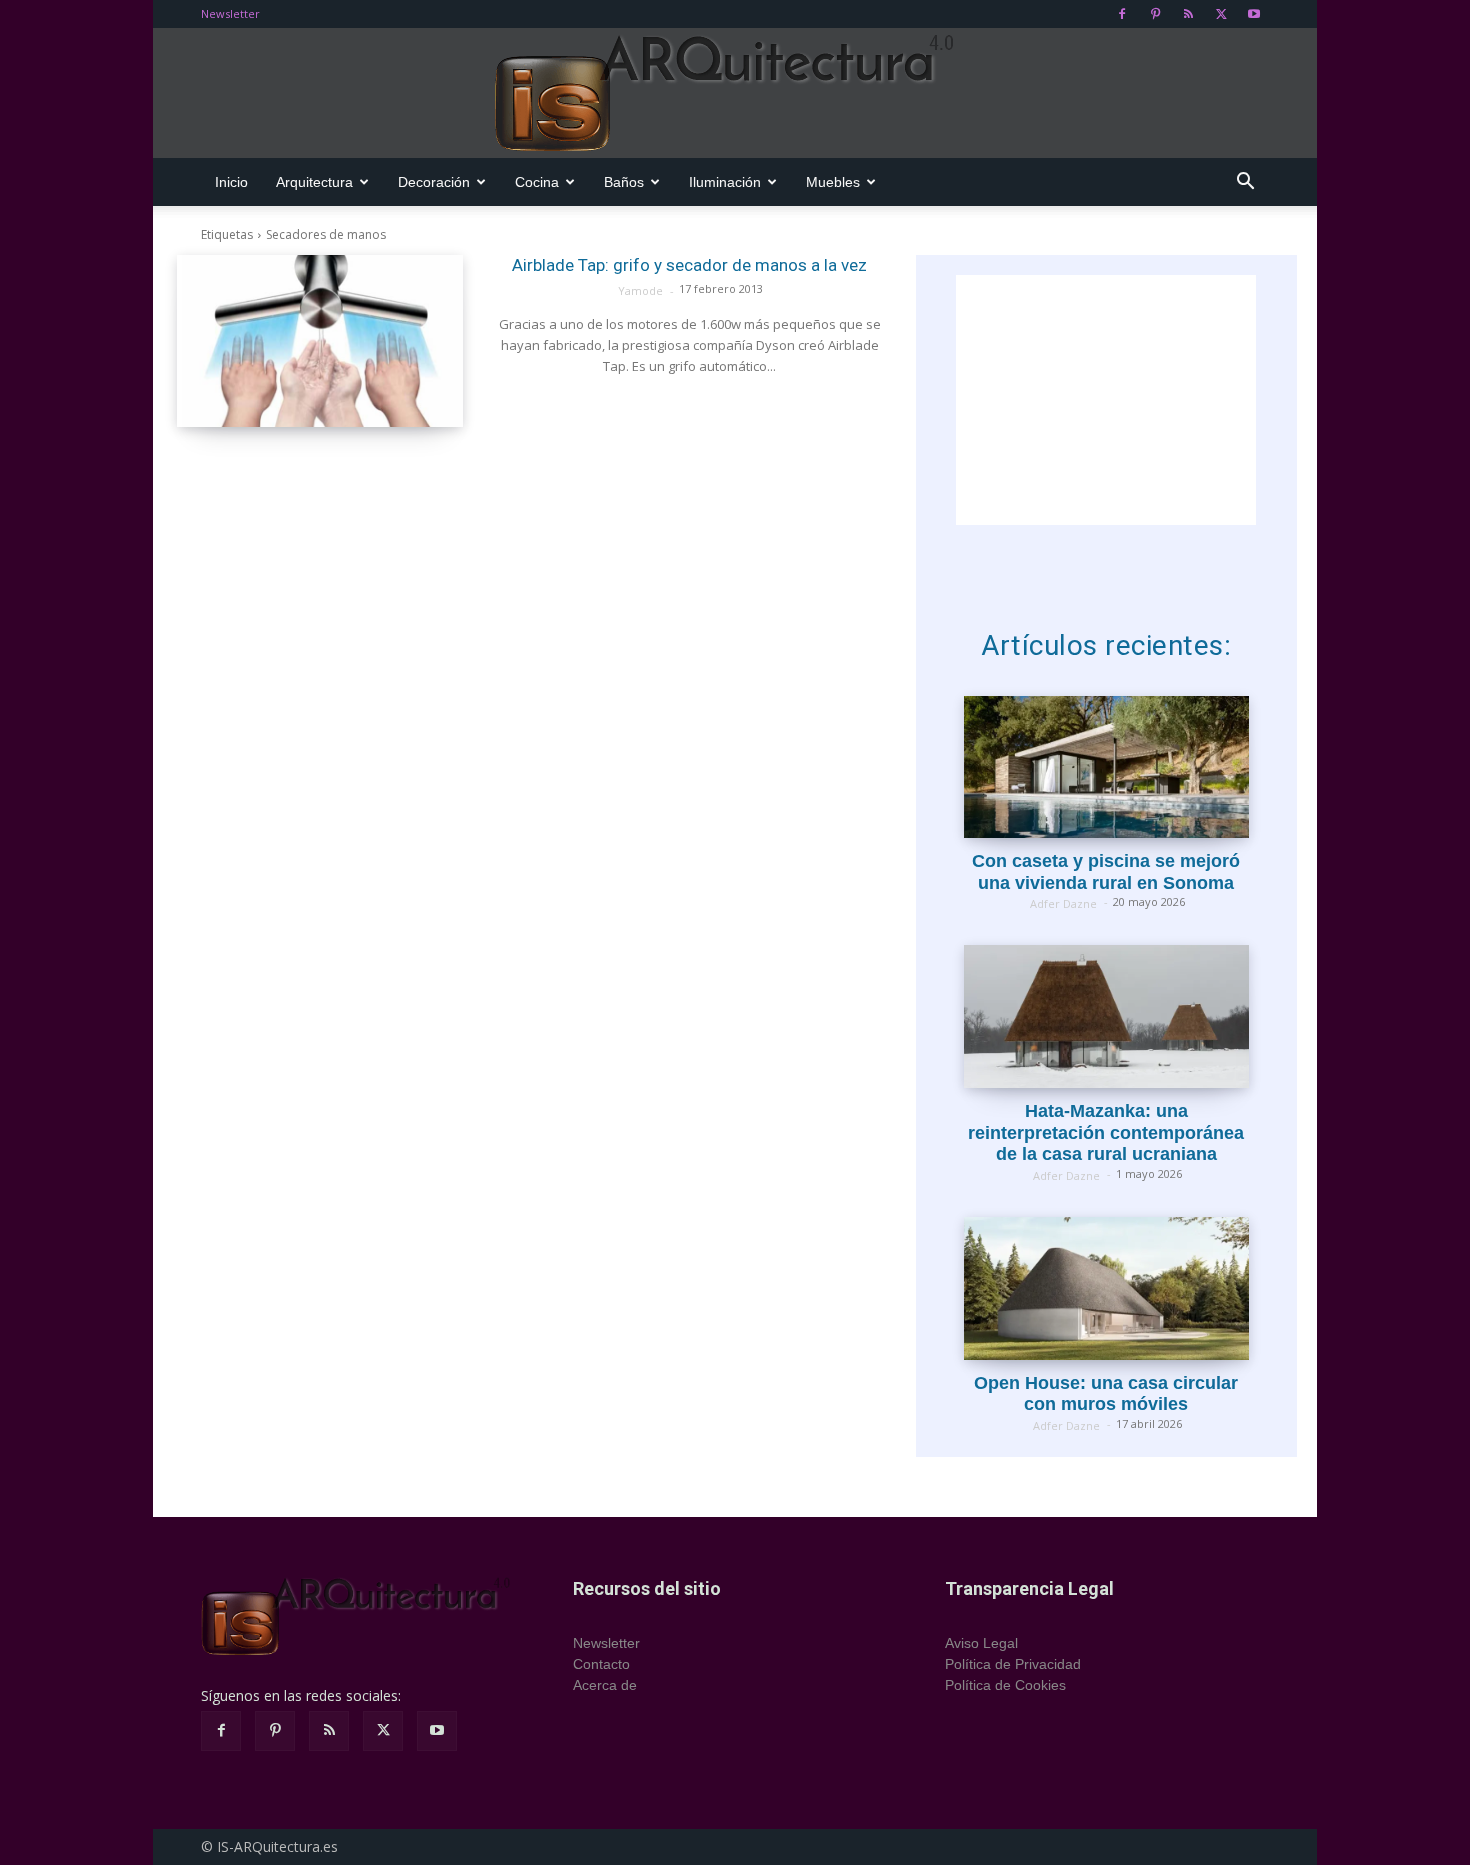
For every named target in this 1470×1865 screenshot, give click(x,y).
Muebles (833, 182)
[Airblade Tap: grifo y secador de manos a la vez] (320, 341)
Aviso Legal (981, 1643)
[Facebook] (1122, 14)
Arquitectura (314, 182)
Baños (624, 182)
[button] (1245, 183)
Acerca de (605, 1685)
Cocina (537, 182)
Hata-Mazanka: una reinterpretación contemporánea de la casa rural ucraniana (1106, 1132)
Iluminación (725, 182)
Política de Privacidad (1013, 1664)
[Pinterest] (1155, 14)
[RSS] (1188, 14)
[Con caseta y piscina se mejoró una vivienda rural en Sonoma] (1106, 767)
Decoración (434, 182)
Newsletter (230, 13)
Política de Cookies (1005, 1685)
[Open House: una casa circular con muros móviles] (1106, 1288)
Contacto (601, 1664)
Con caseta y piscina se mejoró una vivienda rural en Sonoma (1106, 872)
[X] (1221, 14)
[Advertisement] (1106, 400)
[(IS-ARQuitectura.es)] (735, 94)
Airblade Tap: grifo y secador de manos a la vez (689, 265)
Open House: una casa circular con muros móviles (1106, 1394)
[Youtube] (1254, 14)
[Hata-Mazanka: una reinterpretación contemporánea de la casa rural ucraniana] (1106, 1016)
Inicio (231, 182)
